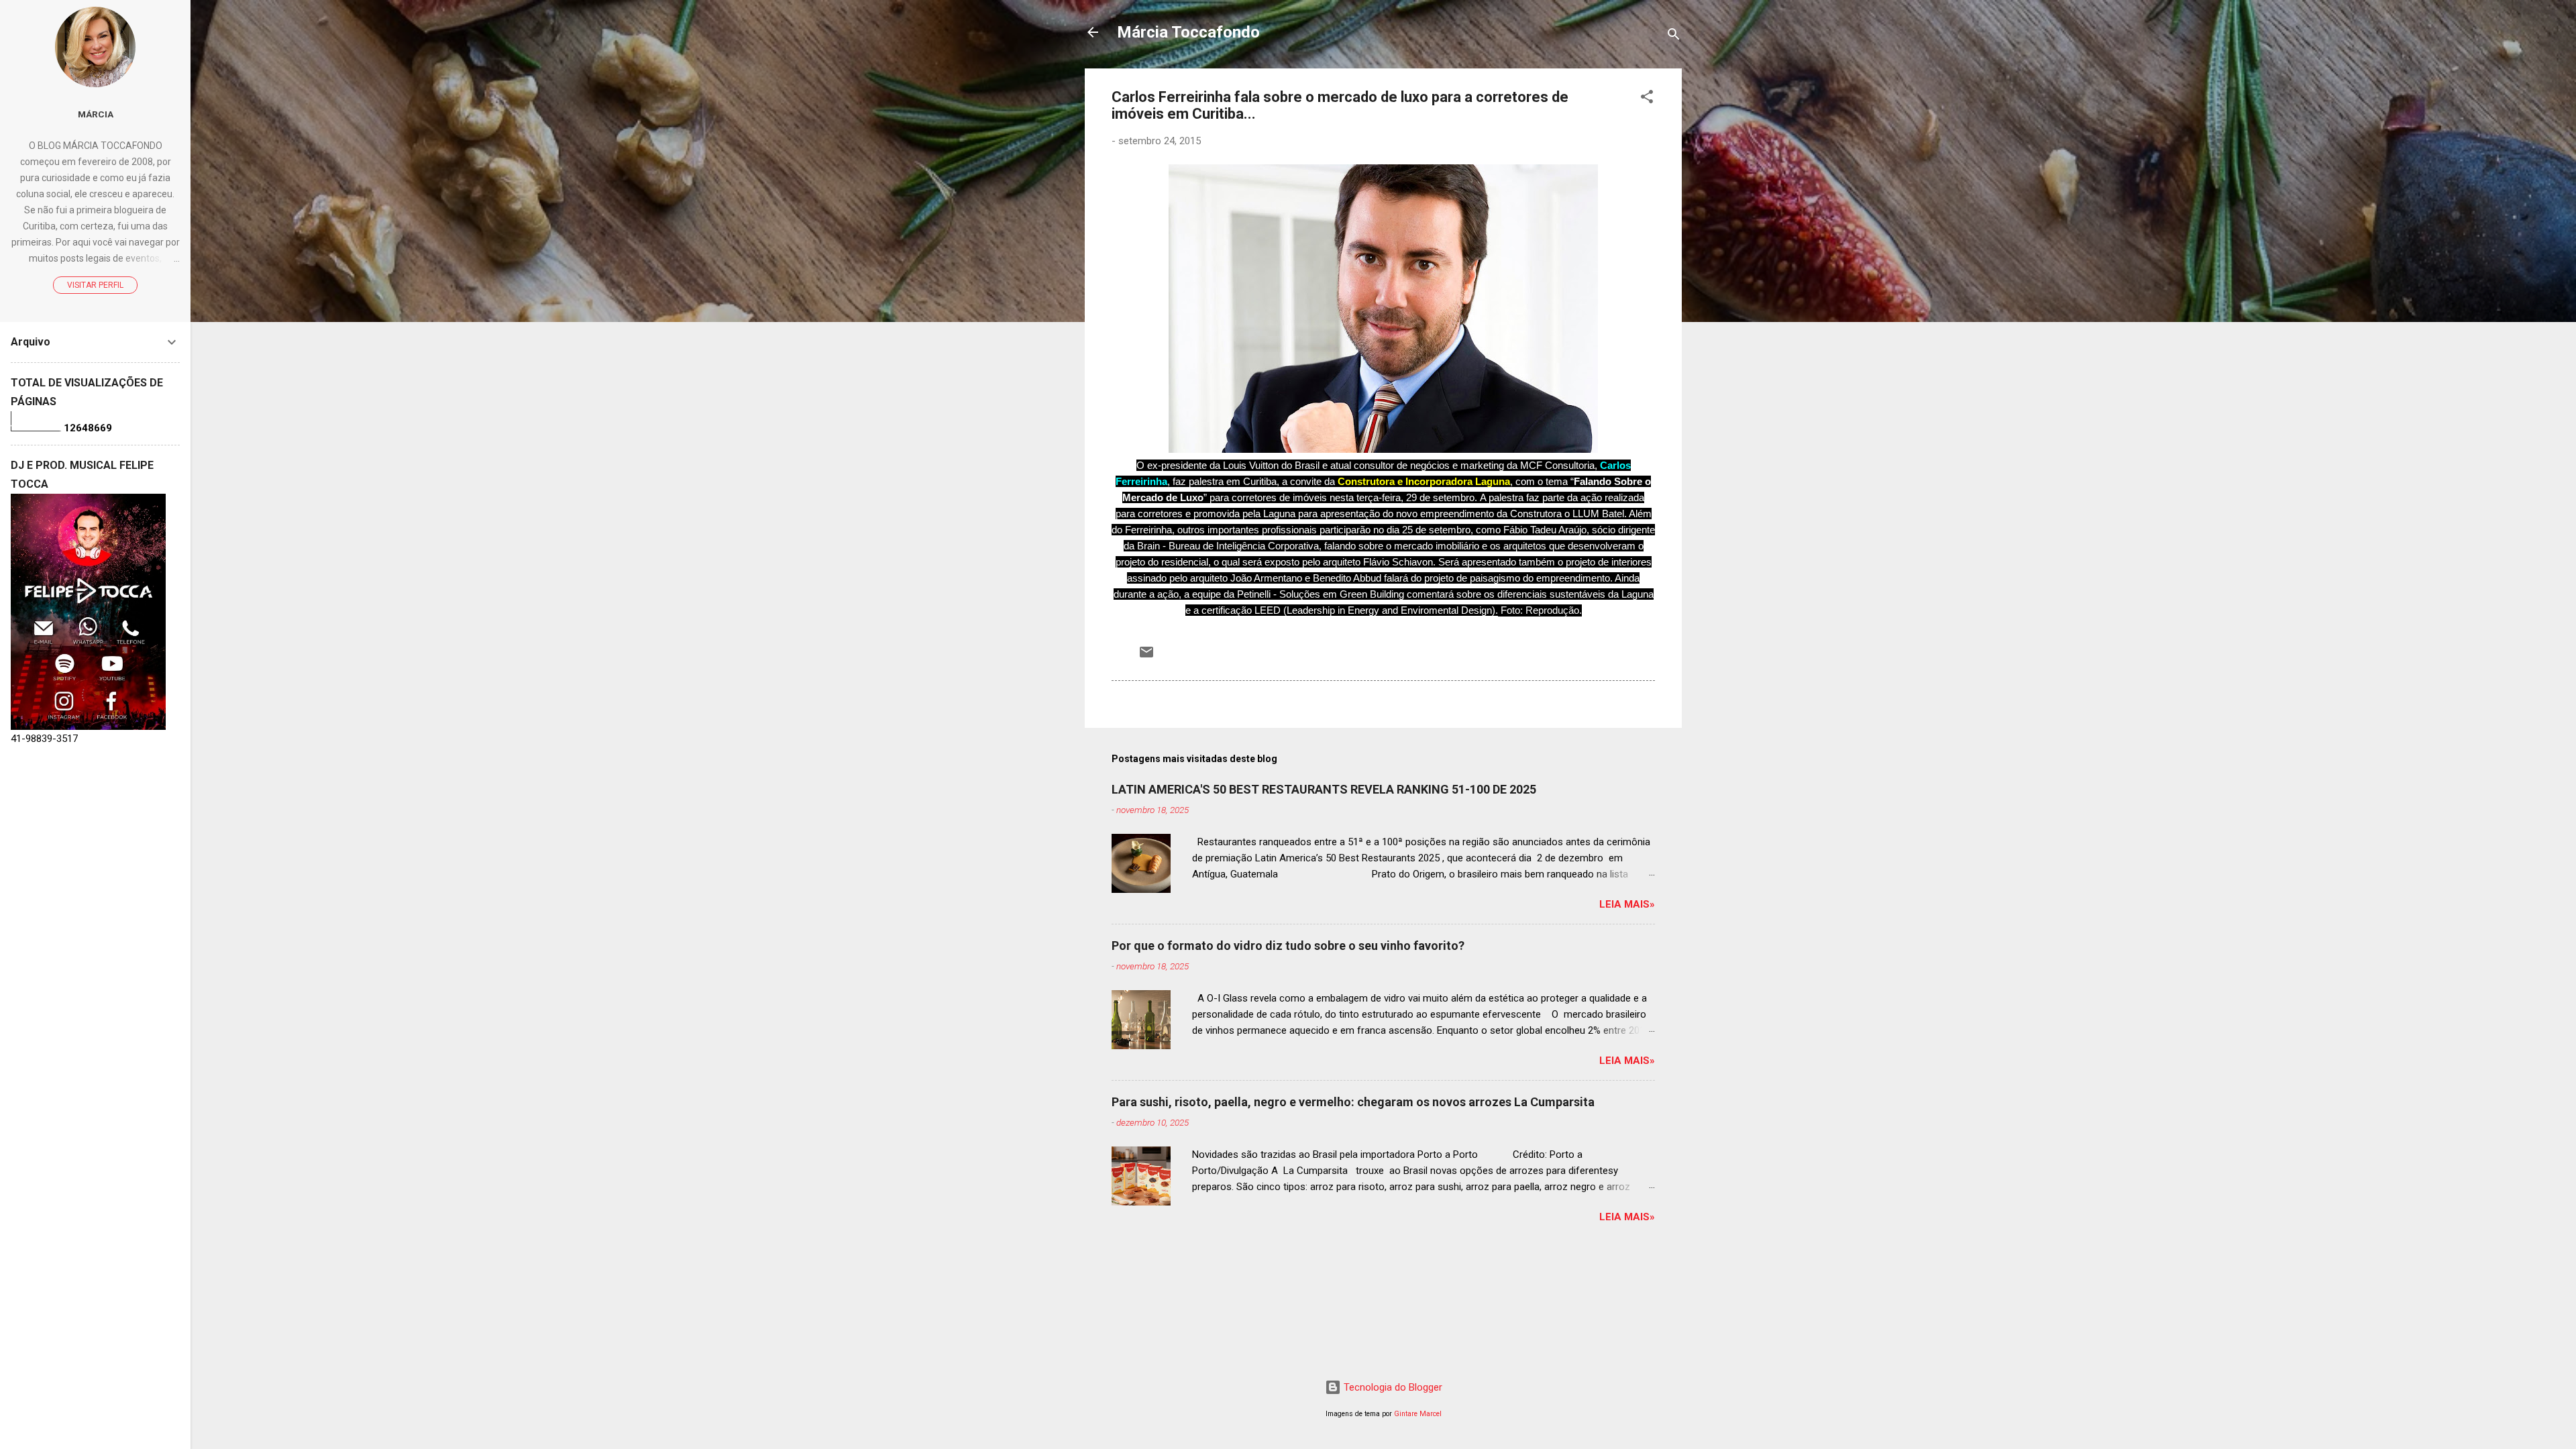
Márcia (96, 114)
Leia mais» (1627, 904)
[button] (1647, 99)
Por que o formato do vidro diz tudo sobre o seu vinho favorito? (1288, 946)
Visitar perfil (95, 285)
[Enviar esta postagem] (1146, 657)
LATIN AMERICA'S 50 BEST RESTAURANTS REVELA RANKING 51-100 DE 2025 (1324, 789)
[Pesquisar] (1674, 37)
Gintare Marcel (1418, 1414)
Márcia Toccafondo (1188, 32)
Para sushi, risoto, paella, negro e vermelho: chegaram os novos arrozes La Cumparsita (1353, 1102)
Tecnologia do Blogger (1392, 1387)
